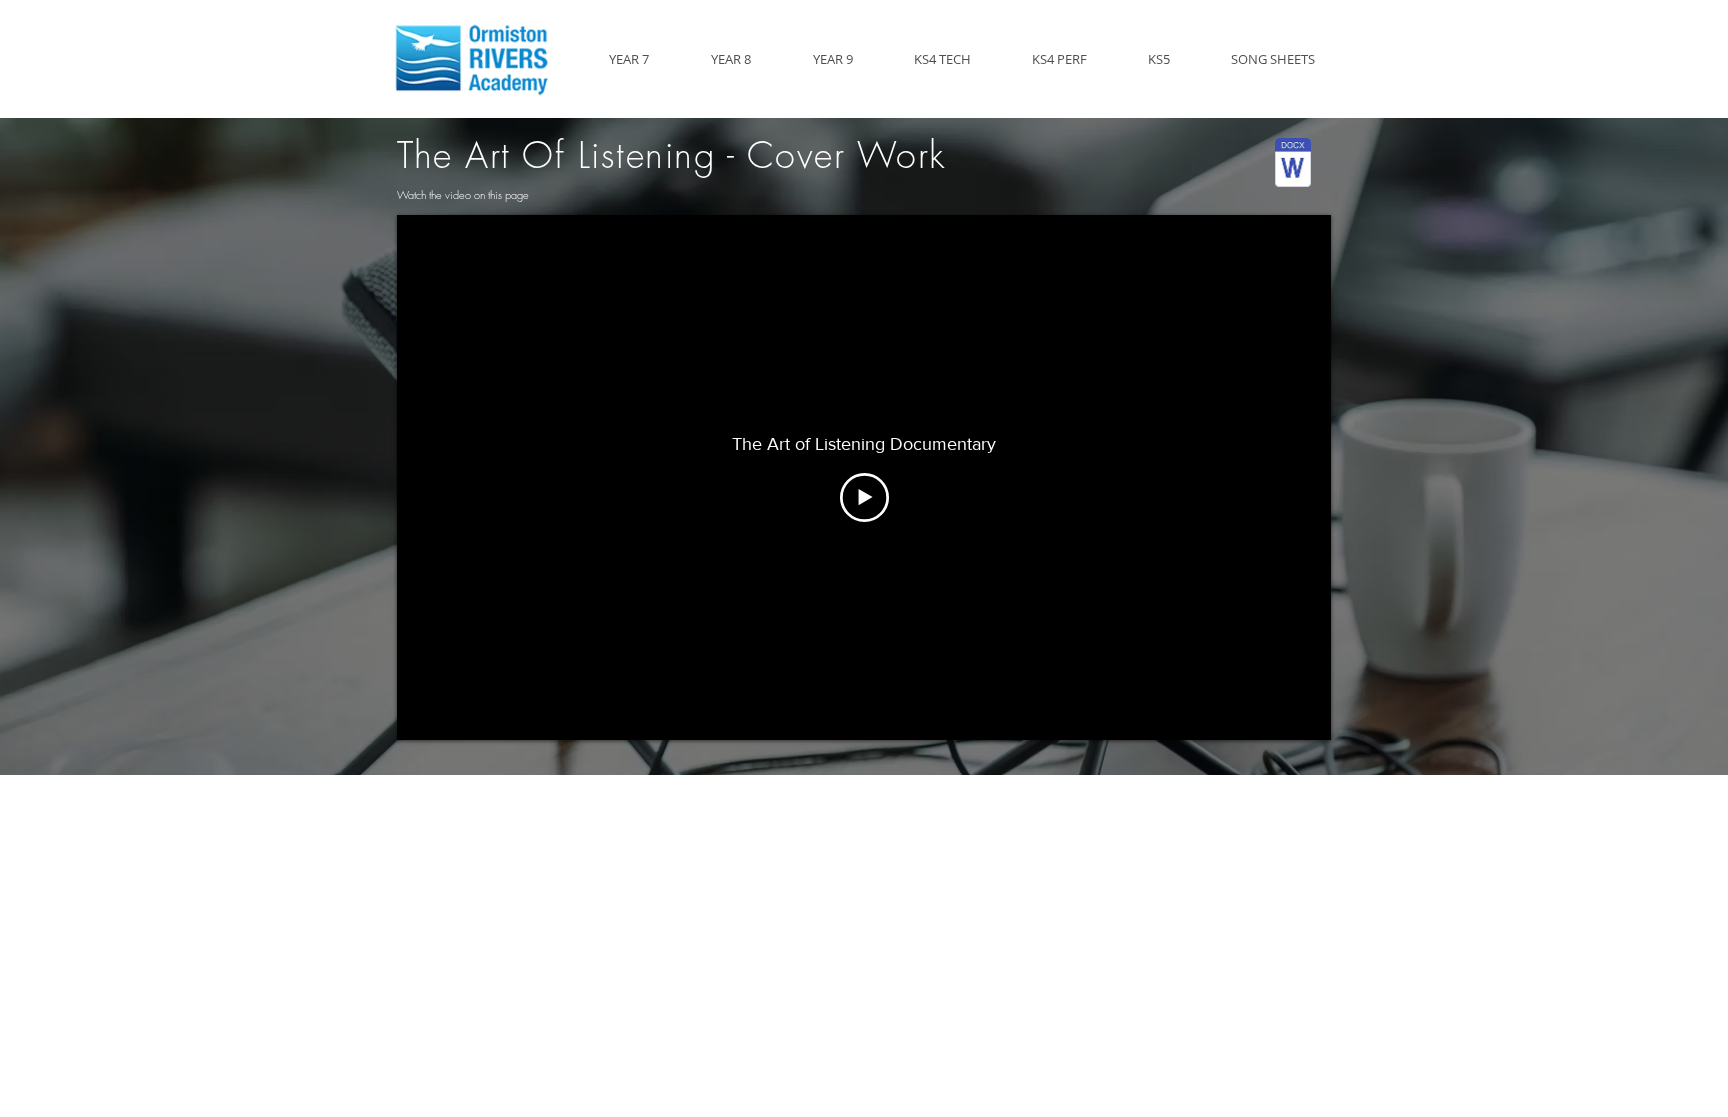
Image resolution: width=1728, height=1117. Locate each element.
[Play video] (864, 497)
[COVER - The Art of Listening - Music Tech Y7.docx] (1293, 165)
